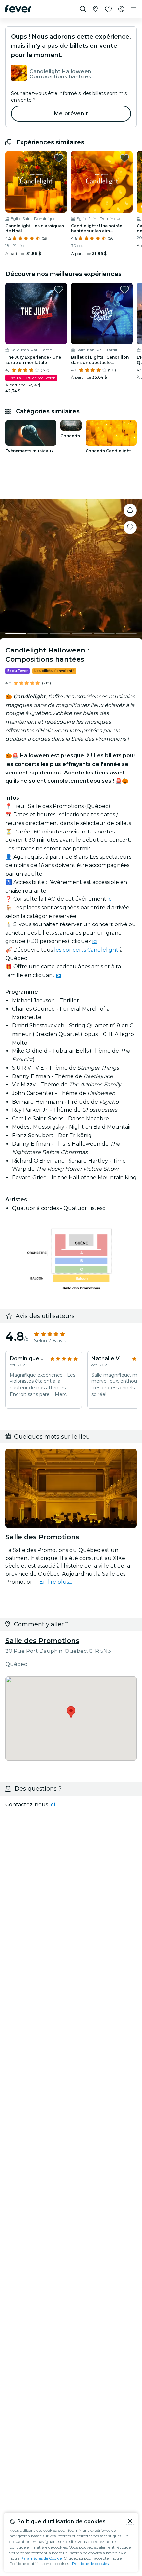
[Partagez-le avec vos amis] (130, 510)
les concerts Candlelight (86, 950)
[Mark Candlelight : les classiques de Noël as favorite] (59, 158)
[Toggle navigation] (134, 9)
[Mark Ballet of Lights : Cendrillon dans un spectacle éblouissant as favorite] (124, 289)
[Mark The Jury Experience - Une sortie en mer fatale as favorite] (59, 289)
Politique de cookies (90, 2564)
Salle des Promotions (42, 1641)
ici (110, 899)
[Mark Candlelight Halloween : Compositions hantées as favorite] (130, 528)
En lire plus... (56, 1582)
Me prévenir (71, 114)
